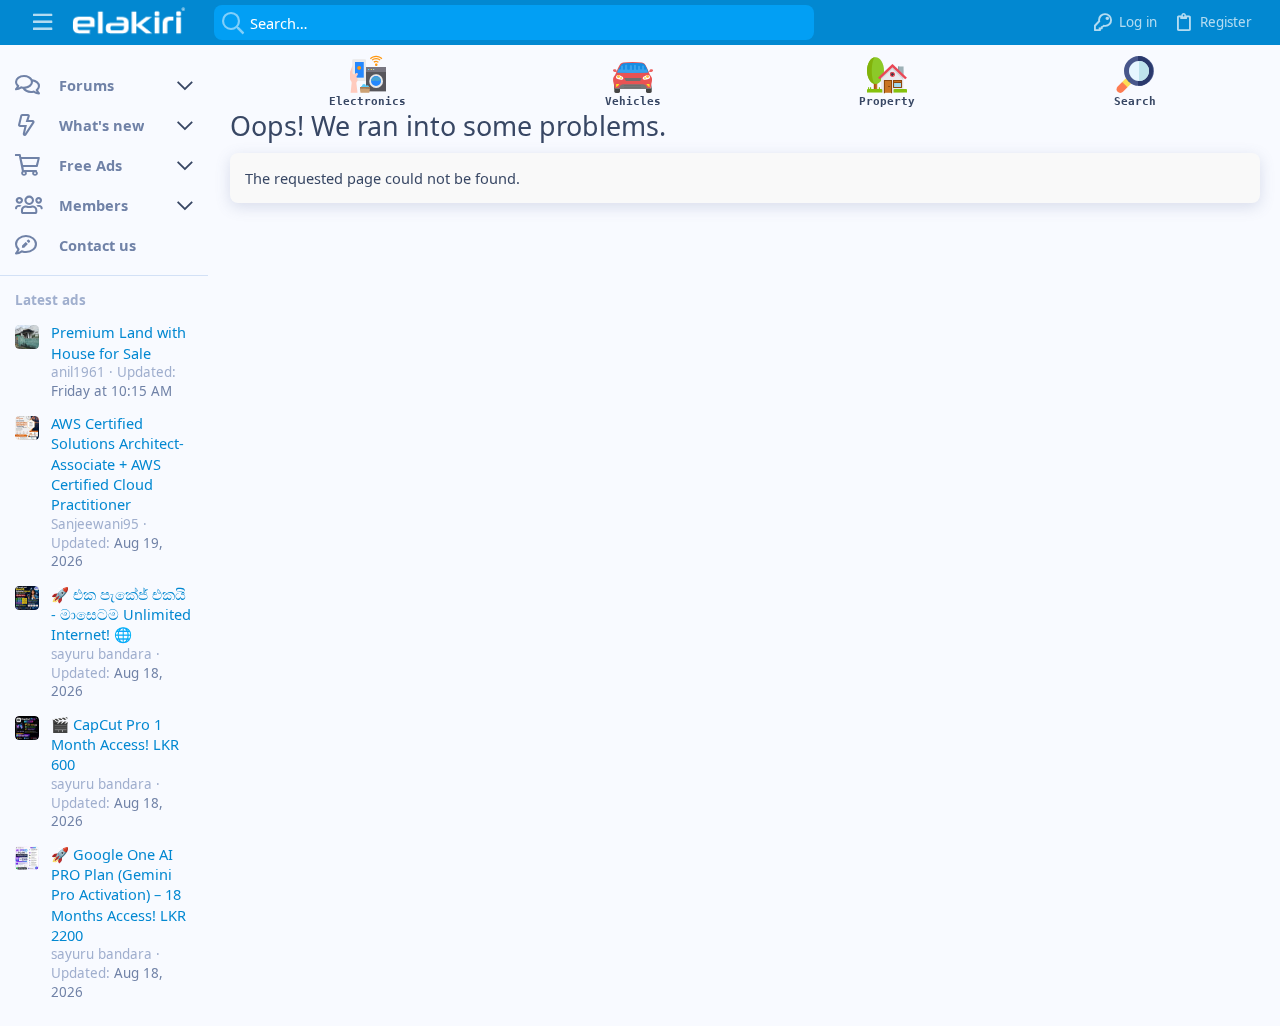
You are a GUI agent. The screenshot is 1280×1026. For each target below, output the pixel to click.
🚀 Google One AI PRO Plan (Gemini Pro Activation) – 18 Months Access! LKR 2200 (118, 895)
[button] (42, 22)
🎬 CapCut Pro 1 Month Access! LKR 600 (115, 744)
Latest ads (50, 300)
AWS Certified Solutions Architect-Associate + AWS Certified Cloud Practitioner (117, 464)
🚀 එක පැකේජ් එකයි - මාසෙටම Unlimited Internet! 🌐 (121, 614)
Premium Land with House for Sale (118, 342)
